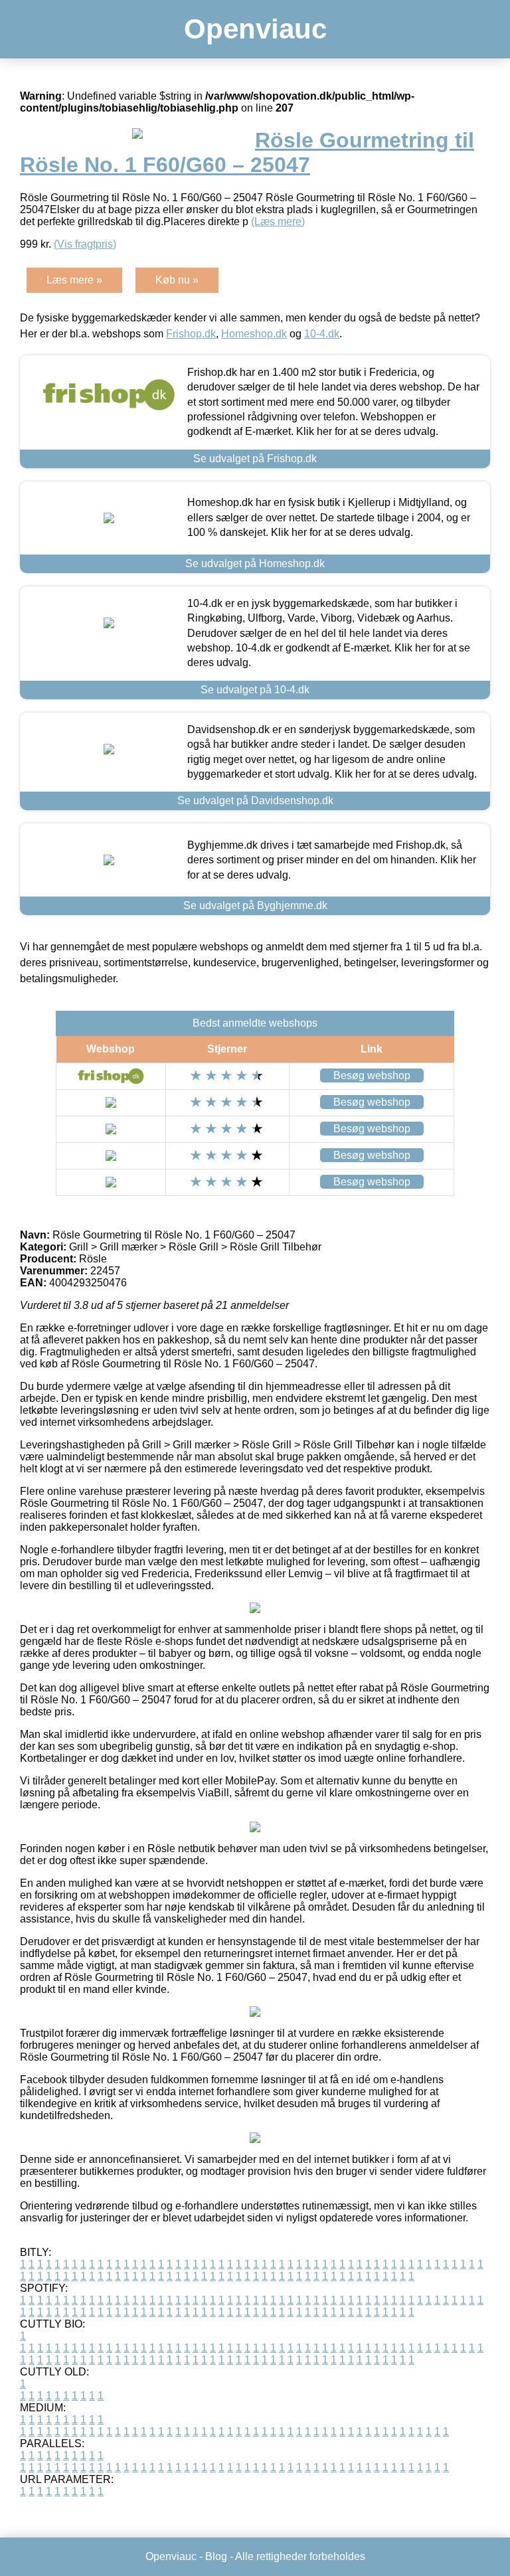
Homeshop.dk (254, 334)
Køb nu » (177, 280)
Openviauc (255, 29)
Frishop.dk (191, 334)
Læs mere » (74, 280)
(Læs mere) (278, 221)
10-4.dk (322, 334)
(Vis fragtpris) (85, 244)
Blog (216, 2556)
